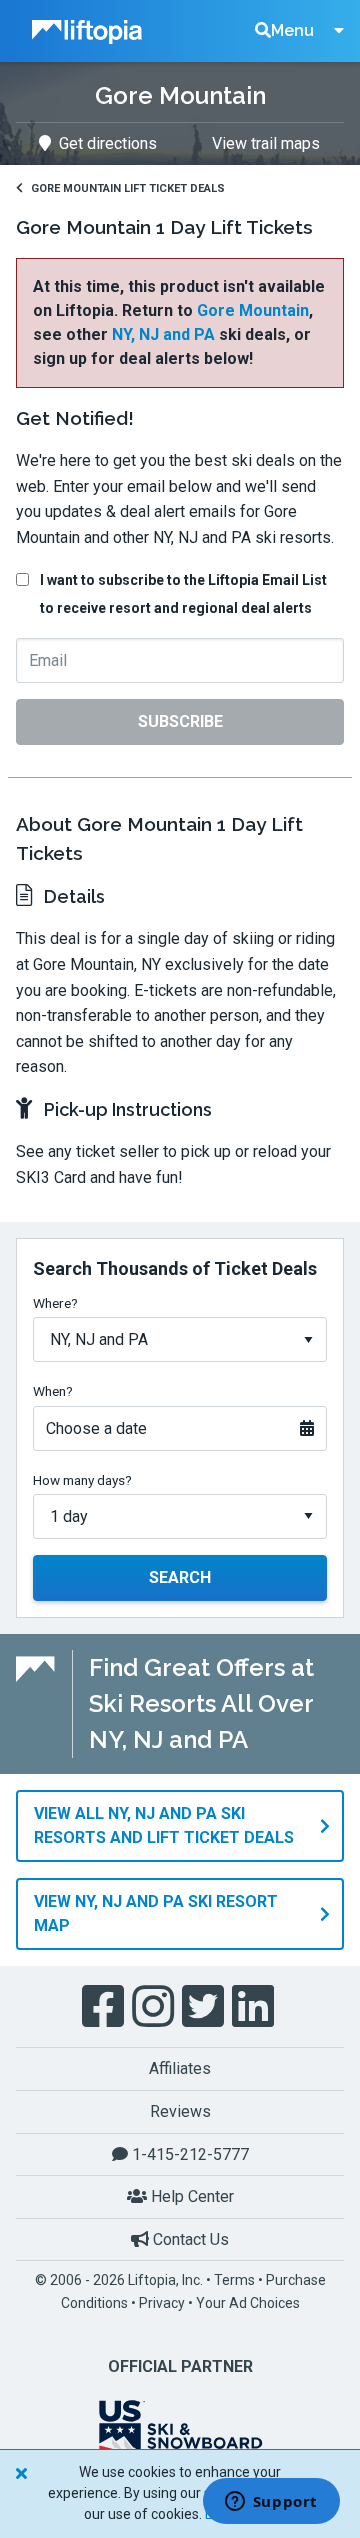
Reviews (180, 2111)
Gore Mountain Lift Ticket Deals (128, 188)
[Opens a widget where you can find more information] (271, 2503)
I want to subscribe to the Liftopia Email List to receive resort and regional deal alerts (183, 594)
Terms (234, 2280)
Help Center (190, 2196)
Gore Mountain (253, 310)
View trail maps (266, 143)
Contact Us (189, 2239)
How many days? (82, 1480)
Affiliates (180, 2068)
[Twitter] (205, 2007)
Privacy (162, 2303)
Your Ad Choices (248, 2303)
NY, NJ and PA (163, 334)
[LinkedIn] (255, 2007)
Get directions (108, 143)
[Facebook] (105, 2007)
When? (53, 1391)
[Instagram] (155, 2007)
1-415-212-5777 (188, 2154)
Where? (55, 1303)
